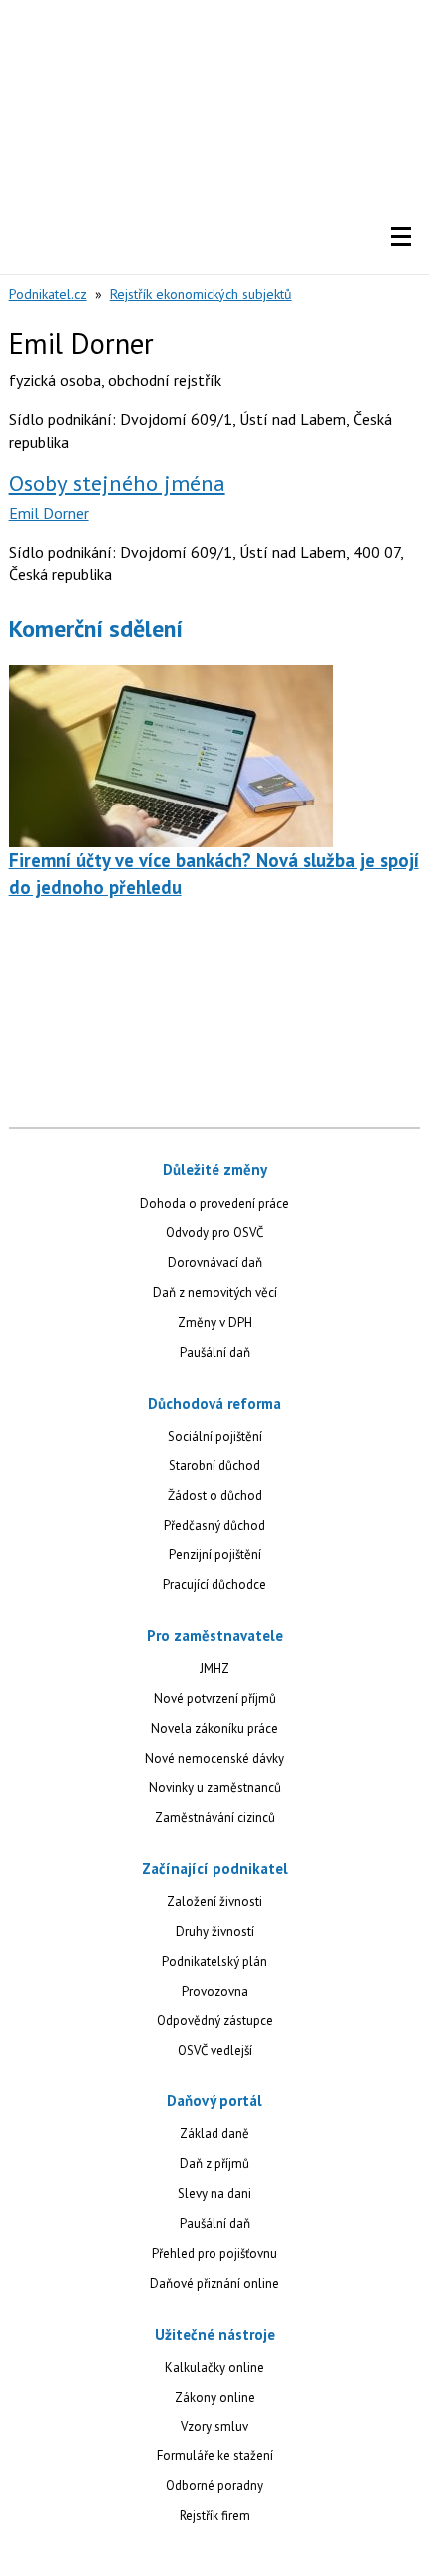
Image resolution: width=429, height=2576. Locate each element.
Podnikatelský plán (214, 1961)
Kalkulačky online (214, 2367)
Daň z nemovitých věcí (215, 1292)
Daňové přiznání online (214, 2283)
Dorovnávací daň (215, 1263)
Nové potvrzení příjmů (215, 1698)
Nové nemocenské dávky (214, 1758)
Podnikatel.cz (48, 294)
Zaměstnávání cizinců (215, 1818)
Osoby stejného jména (117, 483)
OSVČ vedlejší (215, 2050)
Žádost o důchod (215, 1496)
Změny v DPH (215, 1322)
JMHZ (214, 1668)
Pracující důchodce (214, 1585)
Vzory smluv (214, 2427)
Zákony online (215, 2397)
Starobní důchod (214, 1466)
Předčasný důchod (214, 1526)
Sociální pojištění (215, 1436)
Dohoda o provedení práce (214, 1204)
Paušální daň (215, 1352)
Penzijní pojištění (215, 1555)
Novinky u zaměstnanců (215, 1788)
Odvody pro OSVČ (214, 1233)
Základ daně (214, 2134)
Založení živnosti (214, 1902)
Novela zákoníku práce (214, 1728)
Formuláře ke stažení (215, 2456)
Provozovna (215, 1991)
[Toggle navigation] (401, 237)
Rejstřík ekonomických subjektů (201, 294)
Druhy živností (215, 1932)
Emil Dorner (49, 513)
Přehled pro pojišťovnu (214, 2254)
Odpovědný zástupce (215, 2020)
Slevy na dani (214, 2194)
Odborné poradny (214, 2486)
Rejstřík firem (215, 2516)
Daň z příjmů (214, 2164)
